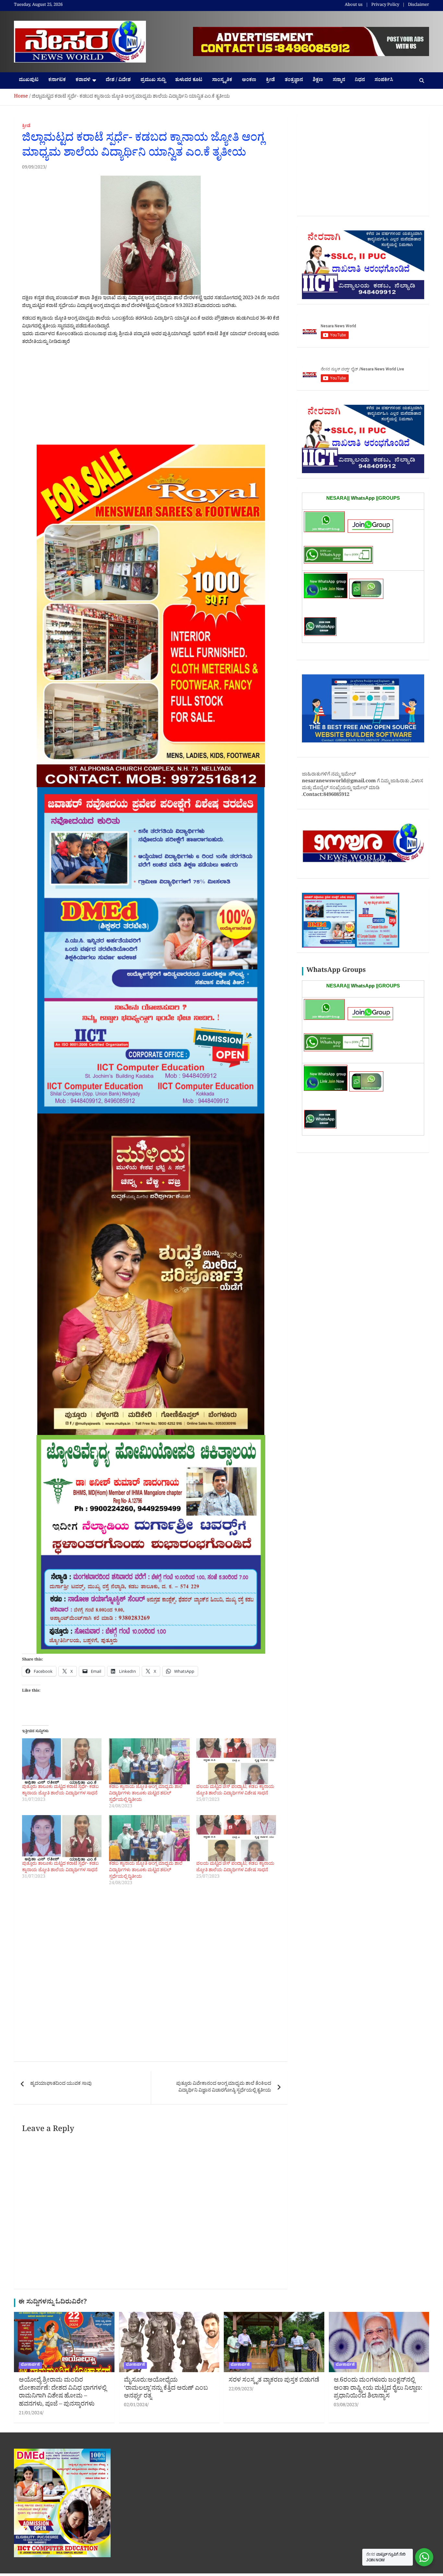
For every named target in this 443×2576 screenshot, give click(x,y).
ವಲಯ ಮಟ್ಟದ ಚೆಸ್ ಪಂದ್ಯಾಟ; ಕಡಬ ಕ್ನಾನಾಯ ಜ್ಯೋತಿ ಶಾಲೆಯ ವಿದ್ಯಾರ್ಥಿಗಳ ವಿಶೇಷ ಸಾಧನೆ (235, 1791)
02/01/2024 (136, 2406)
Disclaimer (419, 6)
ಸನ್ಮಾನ (339, 81)
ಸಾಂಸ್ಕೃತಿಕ (222, 81)
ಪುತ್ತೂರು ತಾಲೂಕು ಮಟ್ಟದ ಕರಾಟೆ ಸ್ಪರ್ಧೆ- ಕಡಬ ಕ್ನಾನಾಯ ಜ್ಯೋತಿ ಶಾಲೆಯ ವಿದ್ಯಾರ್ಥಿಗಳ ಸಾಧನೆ (60, 1791)
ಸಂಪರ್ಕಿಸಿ (384, 81)
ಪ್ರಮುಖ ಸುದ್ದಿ (153, 81)
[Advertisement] (151, 397)
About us (354, 6)
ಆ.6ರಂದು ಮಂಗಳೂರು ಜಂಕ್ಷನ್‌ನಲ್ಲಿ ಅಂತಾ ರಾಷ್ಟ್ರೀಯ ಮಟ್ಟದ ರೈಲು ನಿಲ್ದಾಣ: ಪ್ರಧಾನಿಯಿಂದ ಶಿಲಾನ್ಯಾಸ (378, 2389)
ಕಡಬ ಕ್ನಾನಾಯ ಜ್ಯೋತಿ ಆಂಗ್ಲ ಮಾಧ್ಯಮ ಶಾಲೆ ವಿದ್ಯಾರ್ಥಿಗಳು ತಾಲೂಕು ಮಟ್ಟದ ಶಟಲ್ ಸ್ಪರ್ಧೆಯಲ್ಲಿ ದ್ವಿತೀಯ (146, 1794)
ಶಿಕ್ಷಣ (318, 81)
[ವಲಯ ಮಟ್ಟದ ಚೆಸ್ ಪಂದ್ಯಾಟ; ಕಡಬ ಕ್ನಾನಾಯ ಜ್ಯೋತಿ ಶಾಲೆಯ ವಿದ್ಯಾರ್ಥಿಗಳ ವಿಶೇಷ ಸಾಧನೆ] (236, 1761)
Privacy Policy (385, 6)
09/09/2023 (34, 168)
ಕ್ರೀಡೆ (270, 81)
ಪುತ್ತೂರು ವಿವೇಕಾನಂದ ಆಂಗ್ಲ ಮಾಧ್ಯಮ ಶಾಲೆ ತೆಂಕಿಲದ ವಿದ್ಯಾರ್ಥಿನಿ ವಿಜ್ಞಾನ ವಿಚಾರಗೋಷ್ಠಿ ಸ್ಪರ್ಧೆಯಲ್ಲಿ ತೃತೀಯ (224, 2088)
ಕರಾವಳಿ (83, 81)
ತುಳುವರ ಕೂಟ (189, 81)
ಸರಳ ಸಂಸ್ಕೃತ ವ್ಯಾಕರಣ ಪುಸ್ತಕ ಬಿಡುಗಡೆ (274, 2381)
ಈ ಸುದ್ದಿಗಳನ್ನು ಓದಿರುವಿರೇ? (53, 2303)
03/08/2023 (345, 2406)
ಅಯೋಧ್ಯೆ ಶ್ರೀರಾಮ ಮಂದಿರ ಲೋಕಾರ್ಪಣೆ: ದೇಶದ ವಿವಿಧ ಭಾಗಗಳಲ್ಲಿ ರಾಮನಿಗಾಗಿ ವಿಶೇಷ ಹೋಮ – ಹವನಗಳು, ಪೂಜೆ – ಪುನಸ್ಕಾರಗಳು (63, 2393)
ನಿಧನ (360, 81)
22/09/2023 (240, 2390)
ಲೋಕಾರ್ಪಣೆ (30, 2365)
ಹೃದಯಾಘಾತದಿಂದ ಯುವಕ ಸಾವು (61, 2084)
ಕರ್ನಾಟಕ (57, 81)
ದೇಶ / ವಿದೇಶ (118, 81)
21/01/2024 (30, 2414)
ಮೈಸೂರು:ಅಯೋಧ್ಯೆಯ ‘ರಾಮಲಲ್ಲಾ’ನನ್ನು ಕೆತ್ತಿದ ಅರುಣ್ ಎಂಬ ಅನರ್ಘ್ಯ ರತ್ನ (166, 2389)
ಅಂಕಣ (249, 81)
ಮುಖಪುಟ (29, 81)
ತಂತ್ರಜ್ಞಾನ (294, 81)
